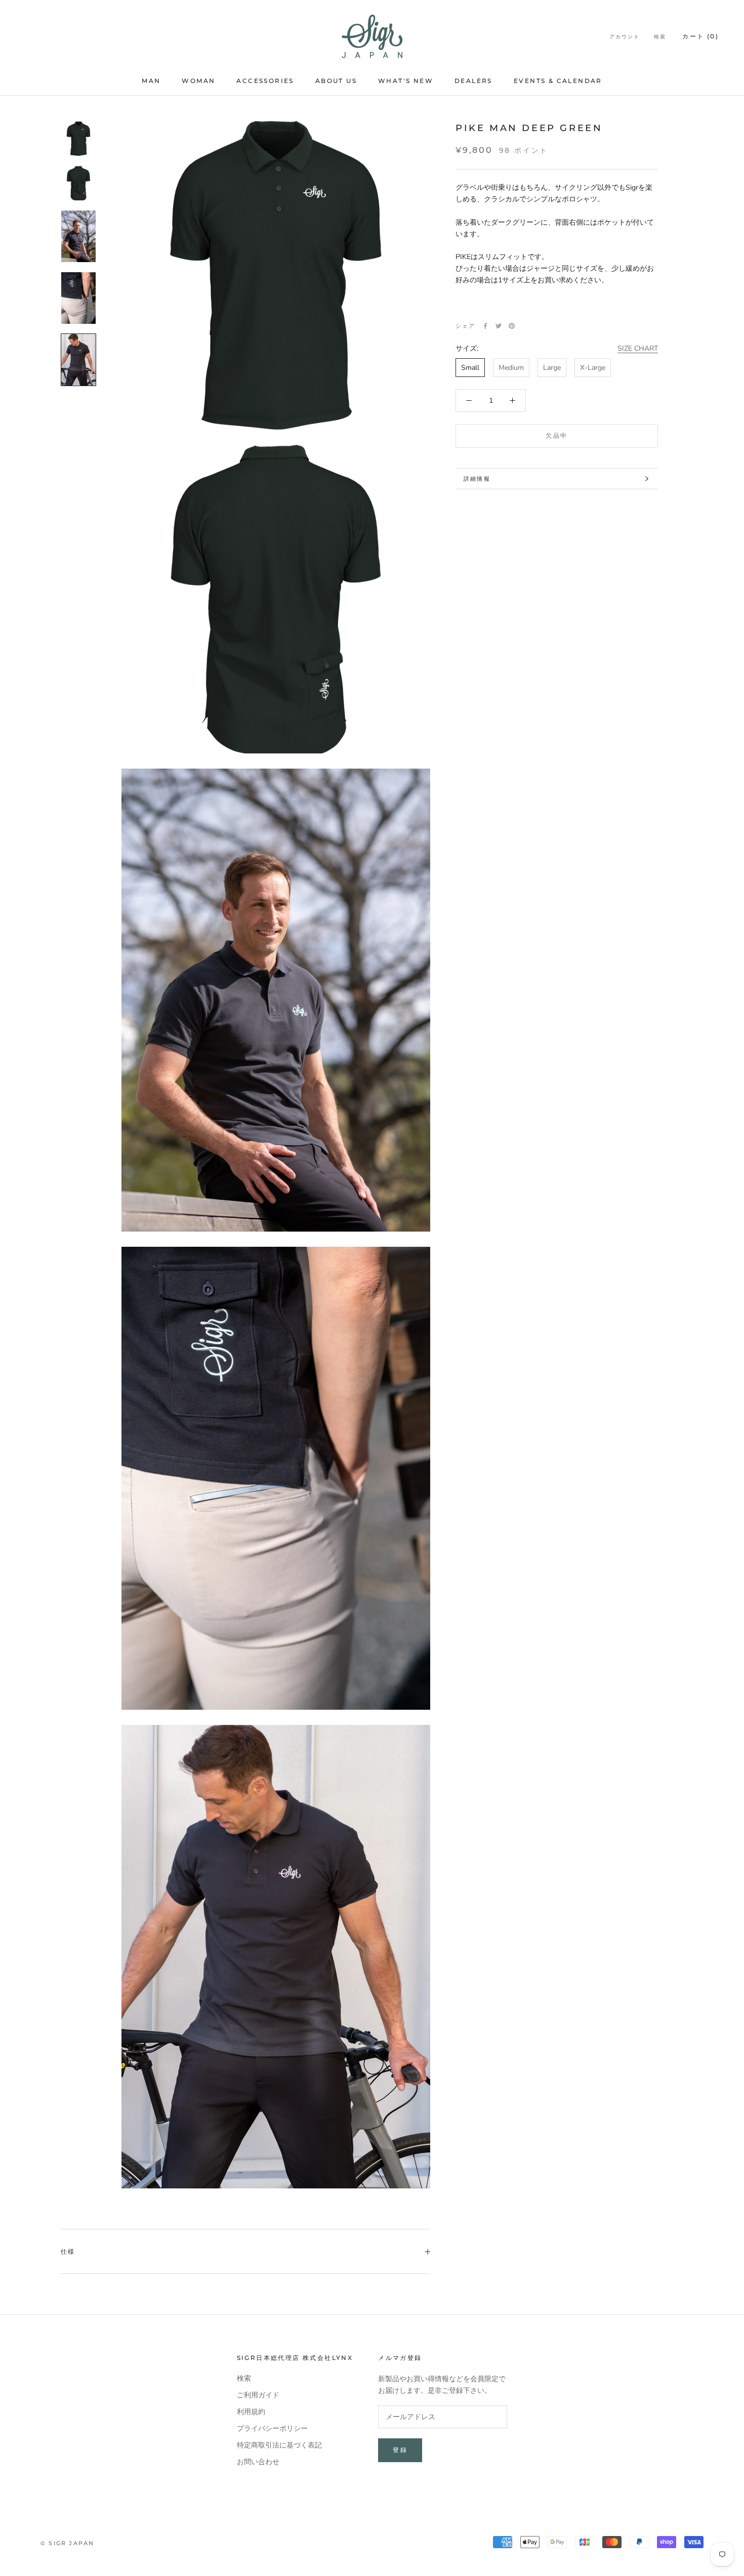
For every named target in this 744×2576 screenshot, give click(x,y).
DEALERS (473, 81)
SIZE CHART (638, 348)
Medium (511, 368)
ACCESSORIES (265, 81)
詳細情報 (477, 479)
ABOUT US (336, 81)
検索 (660, 37)
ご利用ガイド (258, 2395)
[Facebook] (485, 326)
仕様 (68, 2251)
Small (470, 368)
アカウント (625, 37)
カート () (700, 36)
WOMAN (198, 81)
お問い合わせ (258, 2462)
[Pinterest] (512, 326)
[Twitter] (499, 326)
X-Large (593, 368)
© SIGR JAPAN (67, 2543)
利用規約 (251, 2412)
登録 (400, 2450)
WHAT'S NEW (406, 81)
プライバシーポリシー (272, 2429)
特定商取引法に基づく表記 (279, 2445)
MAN (151, 81)
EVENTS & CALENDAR (558, 81)
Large (552, 368)
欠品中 (556, 435)
